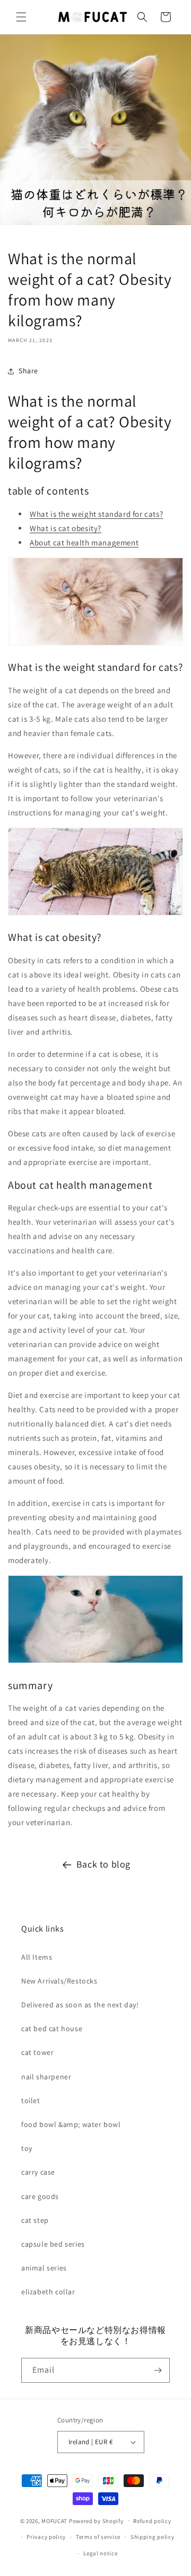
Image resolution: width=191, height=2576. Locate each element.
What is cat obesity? (66, 528)
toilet (31, 2101)
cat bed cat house (52, 2029)
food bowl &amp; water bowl (71, 2124)
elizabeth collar (48, 2292)
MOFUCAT (54, 2520)
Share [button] (28, 371)
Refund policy (152, 2521)
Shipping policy (153, 2537)
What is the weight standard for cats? (96, 514)
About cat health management (84, 542)
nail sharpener (46, 2077)
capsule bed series (53, 2244)
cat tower (37, 2052)
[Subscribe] (158, 2370)
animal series (44, 2268)
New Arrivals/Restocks (59, 1981)
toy (27, 2148)
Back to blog (103, 1864)
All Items (37, 1957)
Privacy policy (46, 2537)
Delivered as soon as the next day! (80, 2005)
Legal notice (100, 2553)
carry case (38, 2172)
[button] (21, 17)
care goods (40, 2196)
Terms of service (98, 2537)
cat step (35, 2220)
